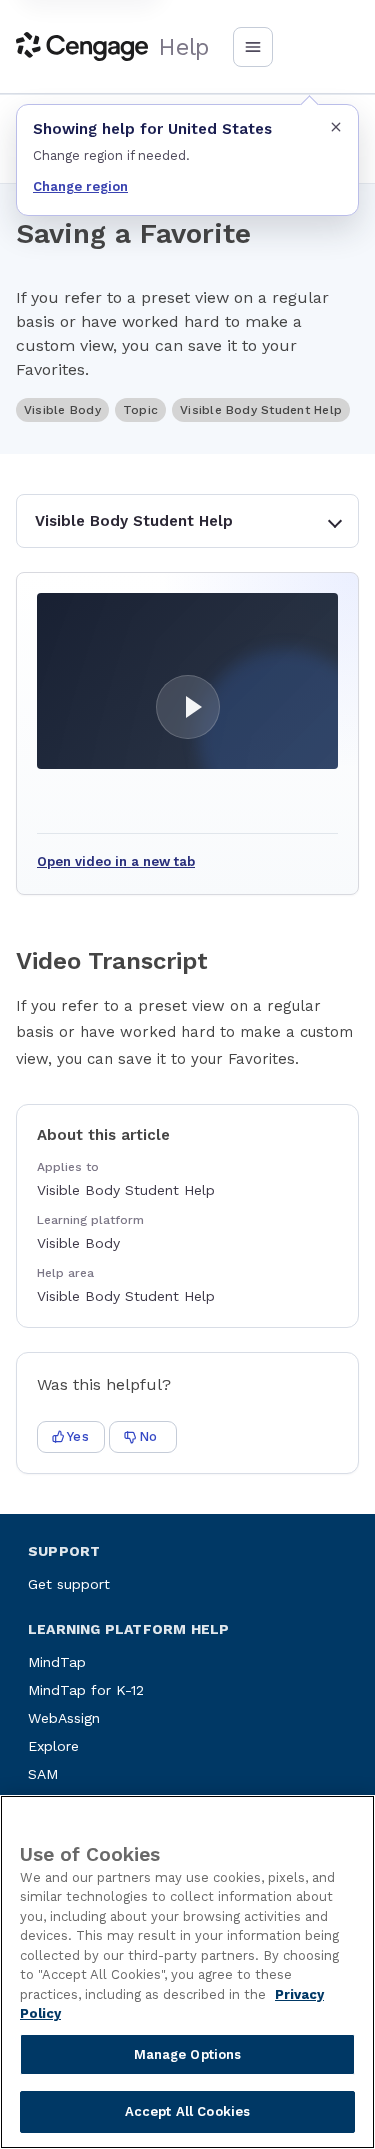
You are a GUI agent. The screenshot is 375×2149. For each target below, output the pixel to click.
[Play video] (187, 681)
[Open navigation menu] (253, 47)
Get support (69, 1584)
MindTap (57, 1662)
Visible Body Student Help (134, 521)
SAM (43, 1774)
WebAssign (64, 1718)
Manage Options (188, 2054)
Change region (80, 186)
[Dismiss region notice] (336, 127)
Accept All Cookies (187, 2111)
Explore (53, 1746)
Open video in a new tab (116, 861)
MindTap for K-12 (86, 1690)
